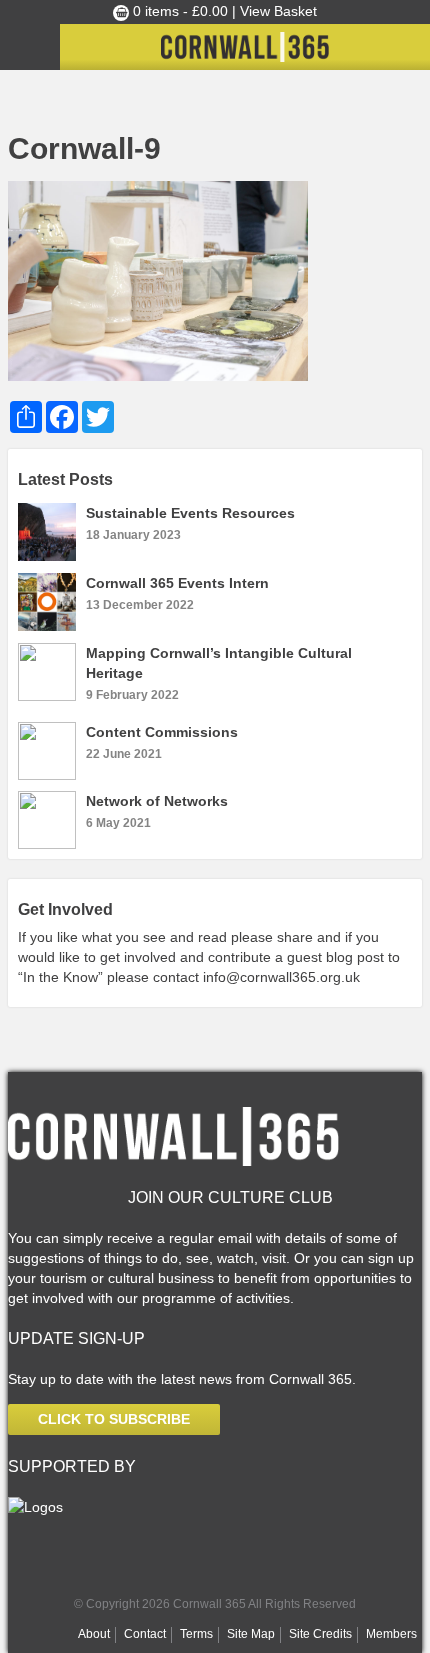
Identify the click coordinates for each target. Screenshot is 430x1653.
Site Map (251, 1634)
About (94, 1634)
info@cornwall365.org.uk (281, 977)
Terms (196, 1634)
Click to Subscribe (114, 1419)
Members (391, 1634)
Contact (145, 1634)
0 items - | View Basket (223, 11)
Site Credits (320, 1634)
